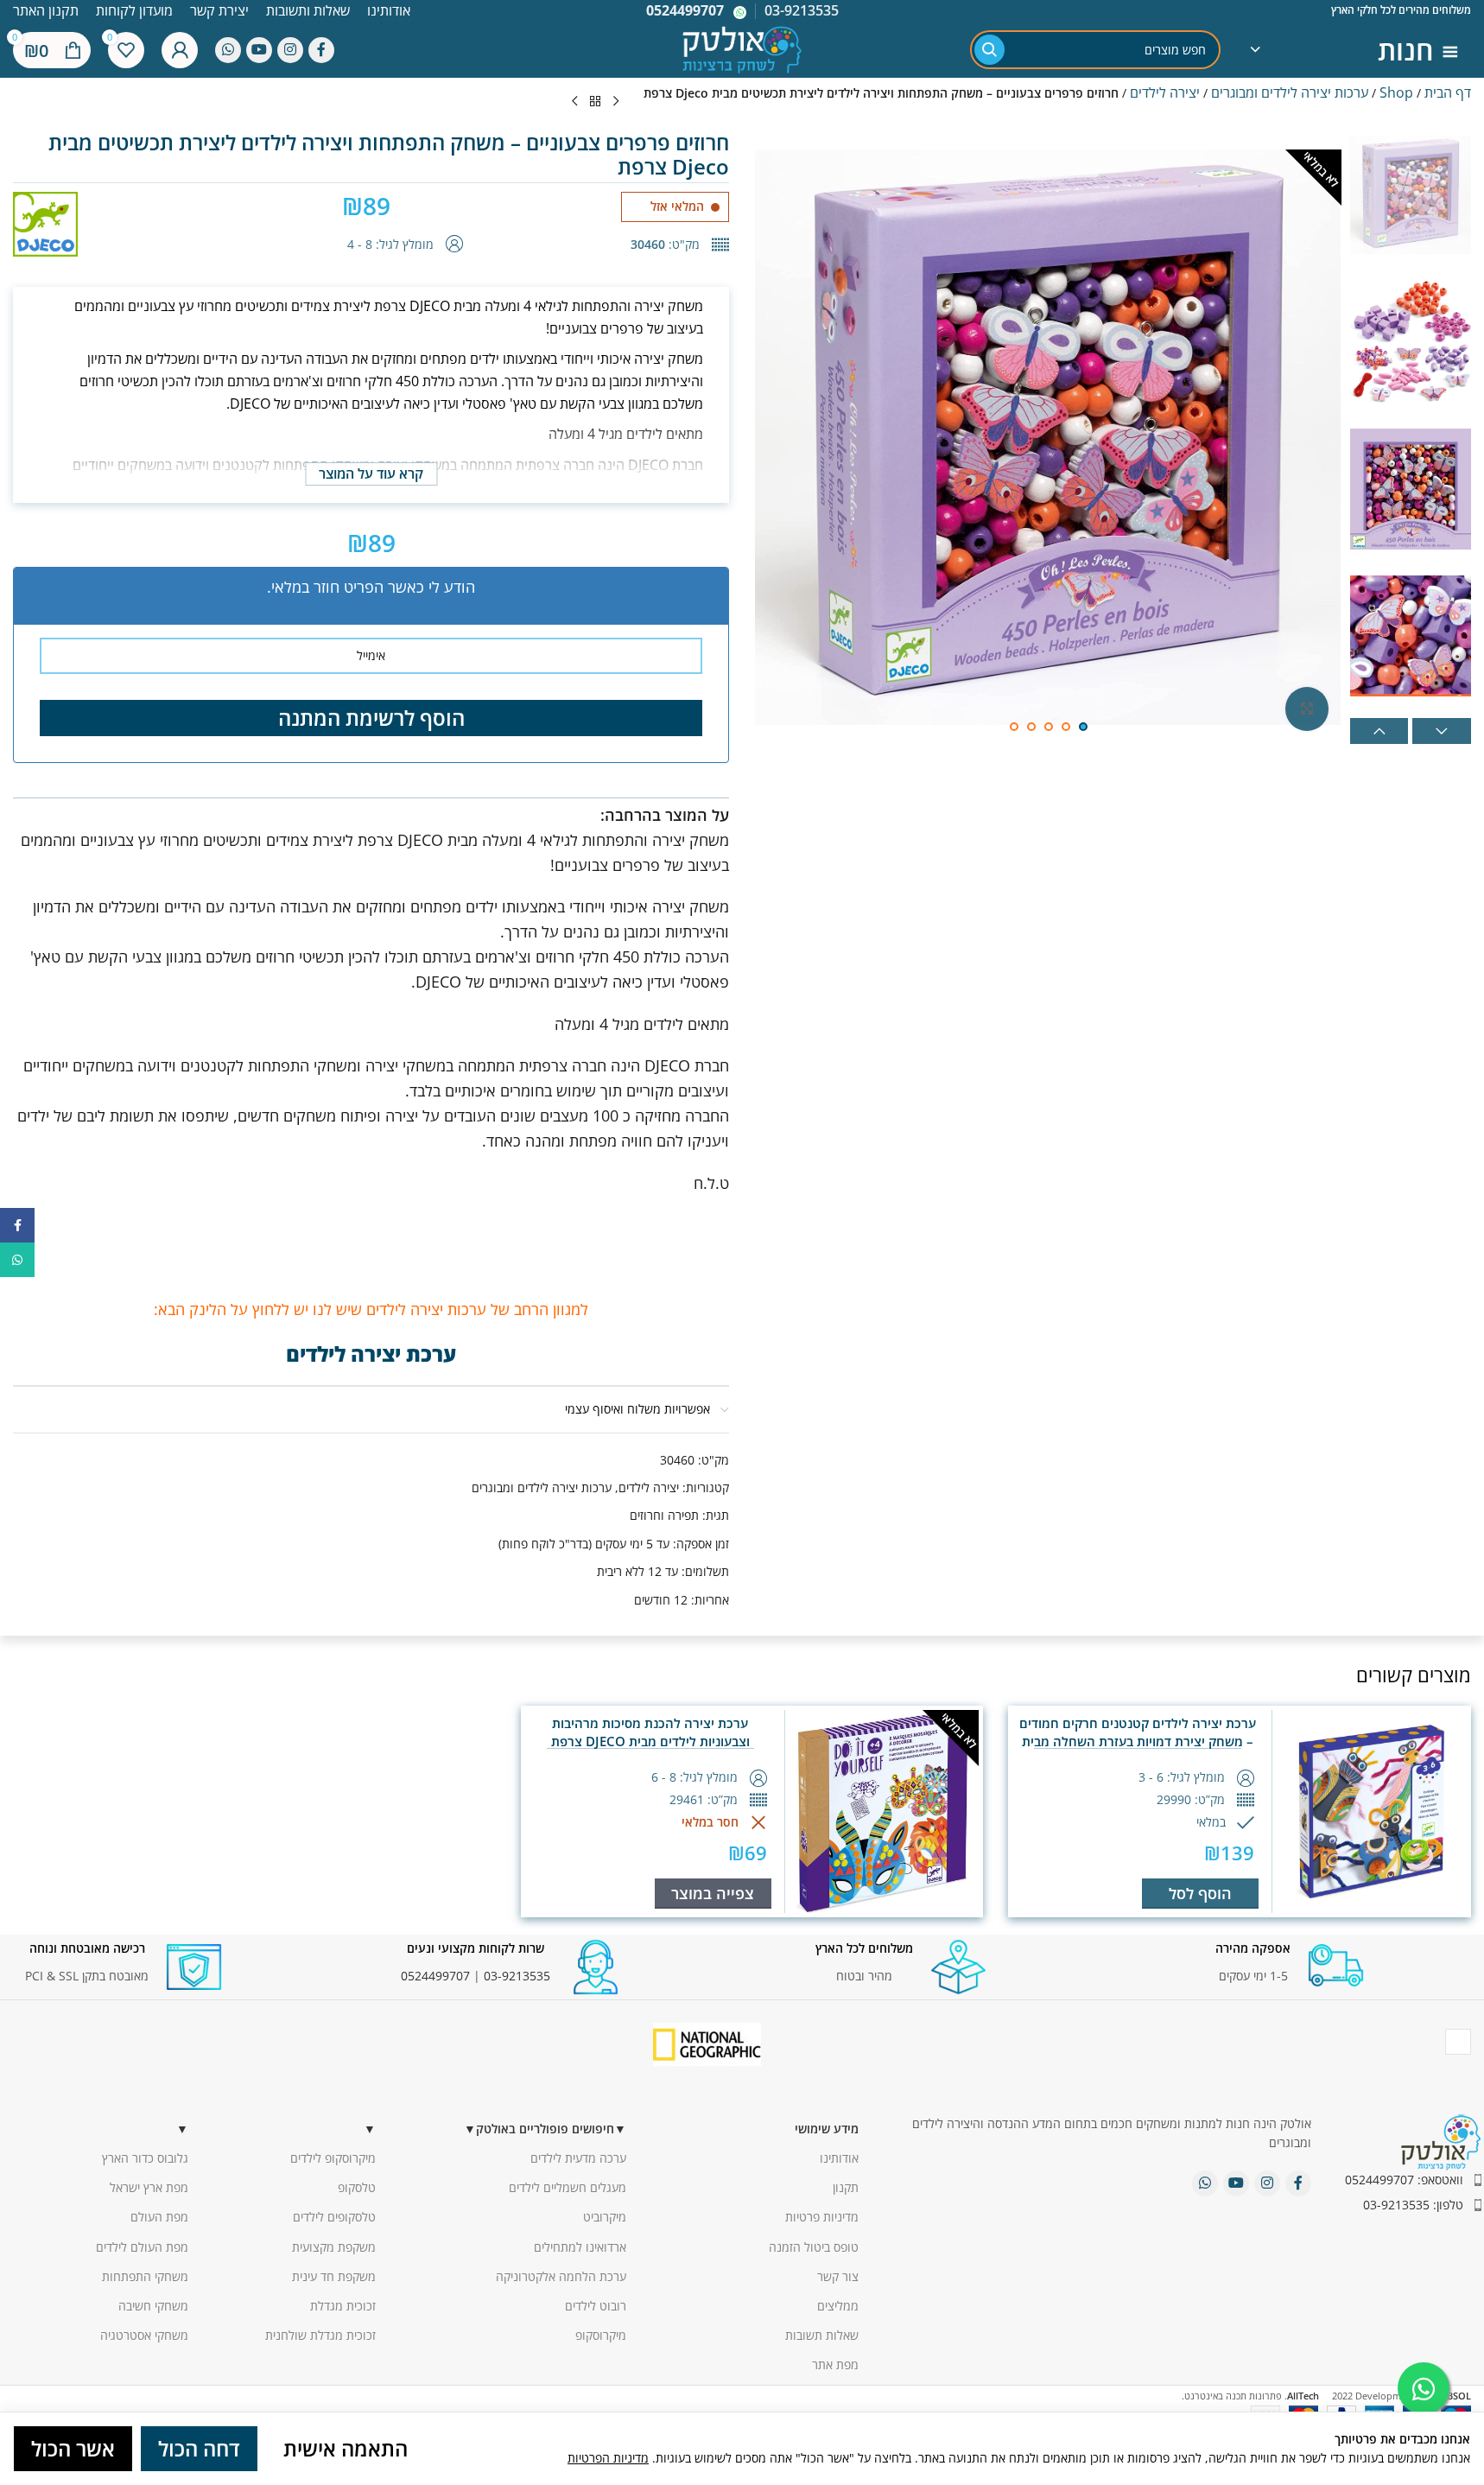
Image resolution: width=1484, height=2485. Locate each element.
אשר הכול (73, 2448)
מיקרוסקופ (601, 2335)
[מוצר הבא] (574, 102)
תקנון (846, 2187)
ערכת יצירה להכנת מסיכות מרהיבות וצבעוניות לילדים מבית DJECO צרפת (650, 1732)
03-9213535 (517, 1976)
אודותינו (839, 2158)
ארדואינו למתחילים (580, 2247)
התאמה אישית (346, 2448)
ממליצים (838, 2306)
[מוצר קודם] (616, 102)
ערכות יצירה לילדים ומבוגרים (1290, 92)
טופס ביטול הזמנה (814, 2247)
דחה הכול (199, 2448)
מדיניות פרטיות (822, 2217)
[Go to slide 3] (1049, 727)
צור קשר (838, 2276)
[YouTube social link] (259, 50)
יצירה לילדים (1165, 92)
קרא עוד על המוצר (371, 473)
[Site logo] (742, 48)
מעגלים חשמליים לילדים (568, 2187)
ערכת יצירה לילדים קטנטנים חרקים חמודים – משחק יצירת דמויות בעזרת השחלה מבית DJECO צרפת (1138, 1741)
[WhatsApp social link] (228, 50)
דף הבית (1448, 92)
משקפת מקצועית (334, 2247)
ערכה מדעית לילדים (578, 2158)
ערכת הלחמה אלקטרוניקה (561, 2276)
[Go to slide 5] (1014, 727)
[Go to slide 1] (1083, 727)
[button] (1379, 731)
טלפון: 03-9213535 (1413, 2205)
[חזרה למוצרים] (595, 102)
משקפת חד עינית (334, 2276)
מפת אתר (835, 2364)
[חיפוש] (989, 50)
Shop (1396, 92)
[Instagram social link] (290, 50)
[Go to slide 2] (1066, 727)
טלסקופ (357, 2187)
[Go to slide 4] (1031, 727)
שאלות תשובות (822, 2335)
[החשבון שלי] (180, 50)
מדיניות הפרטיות (608, 2458)
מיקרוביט (605, 2217)
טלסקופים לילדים (334, 2217)
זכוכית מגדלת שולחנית (320, 2335)
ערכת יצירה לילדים (371, 1354)
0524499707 (685, 10)
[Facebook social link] (321, 50)
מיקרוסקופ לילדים (333, 2158)
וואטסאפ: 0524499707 (1404, 2180)
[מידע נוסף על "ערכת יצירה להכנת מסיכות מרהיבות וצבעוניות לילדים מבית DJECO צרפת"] (713, 1894)
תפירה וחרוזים (664, 1515)
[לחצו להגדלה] (1307, 709)
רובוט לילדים (596, 2306)
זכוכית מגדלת (343, 2306)
